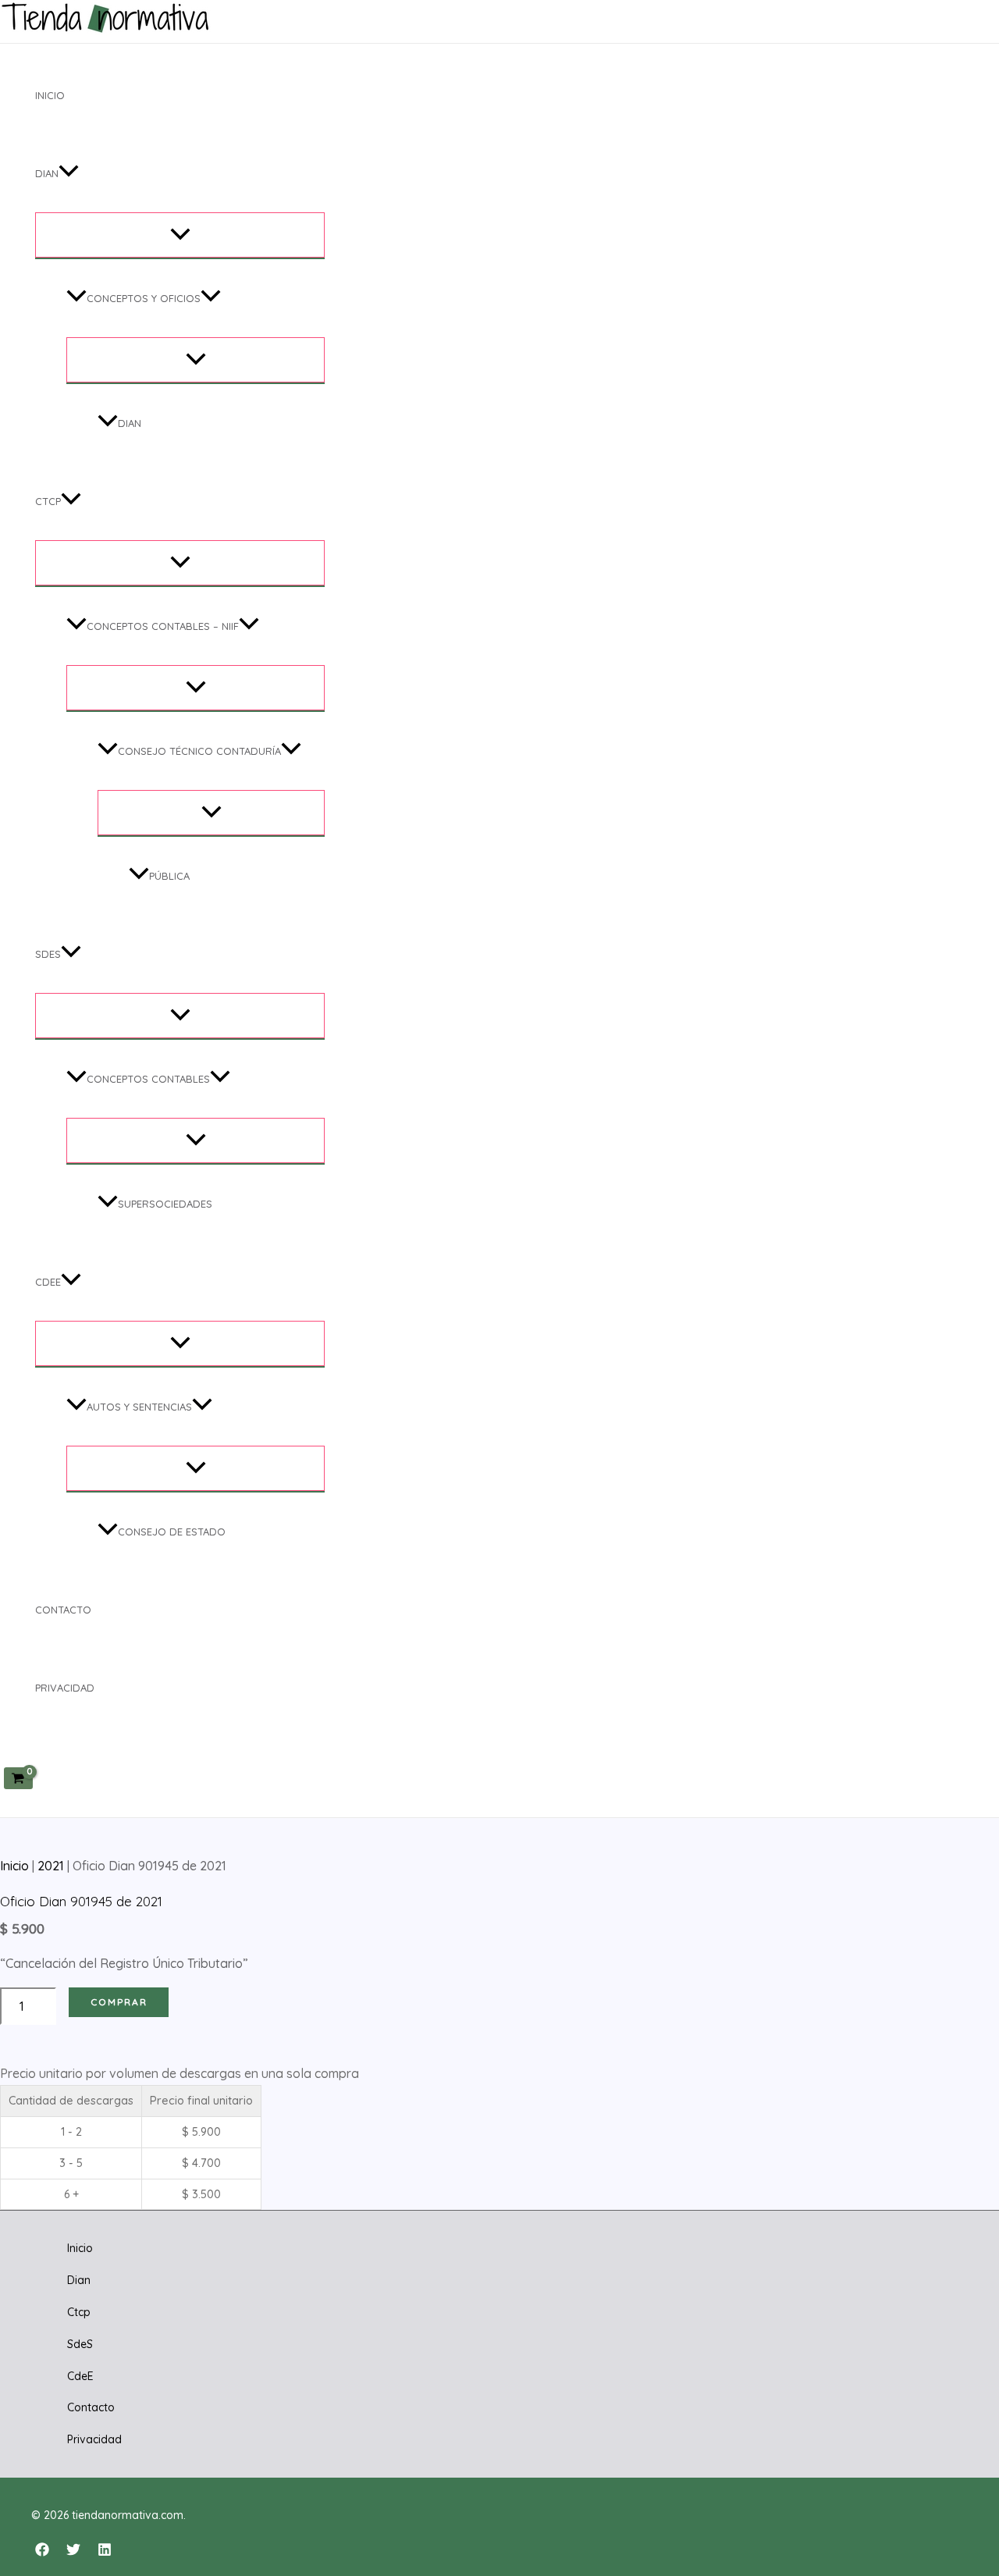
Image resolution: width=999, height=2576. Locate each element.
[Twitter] (73, 2552)
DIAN (130, 423)
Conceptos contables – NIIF (163, 626)
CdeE (48, 1282)
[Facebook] (42, 2552)
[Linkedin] (105, 2552)
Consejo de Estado (172, 1532)
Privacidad (65, 1688)
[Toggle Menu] (180, 235)
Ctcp (48, 501)
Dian (47, 173)
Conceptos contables (148, 1079)
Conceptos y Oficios (144, 298)
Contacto (63, 1610)
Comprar (119, 2002)
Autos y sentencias (139, 1407)
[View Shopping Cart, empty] (18, 1778)
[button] (69, 173)
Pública (169, 876)
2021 (51, 1866)
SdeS (48, 954)
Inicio (50, 95)
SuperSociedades (165, 1204)
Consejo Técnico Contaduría (199, 751)
